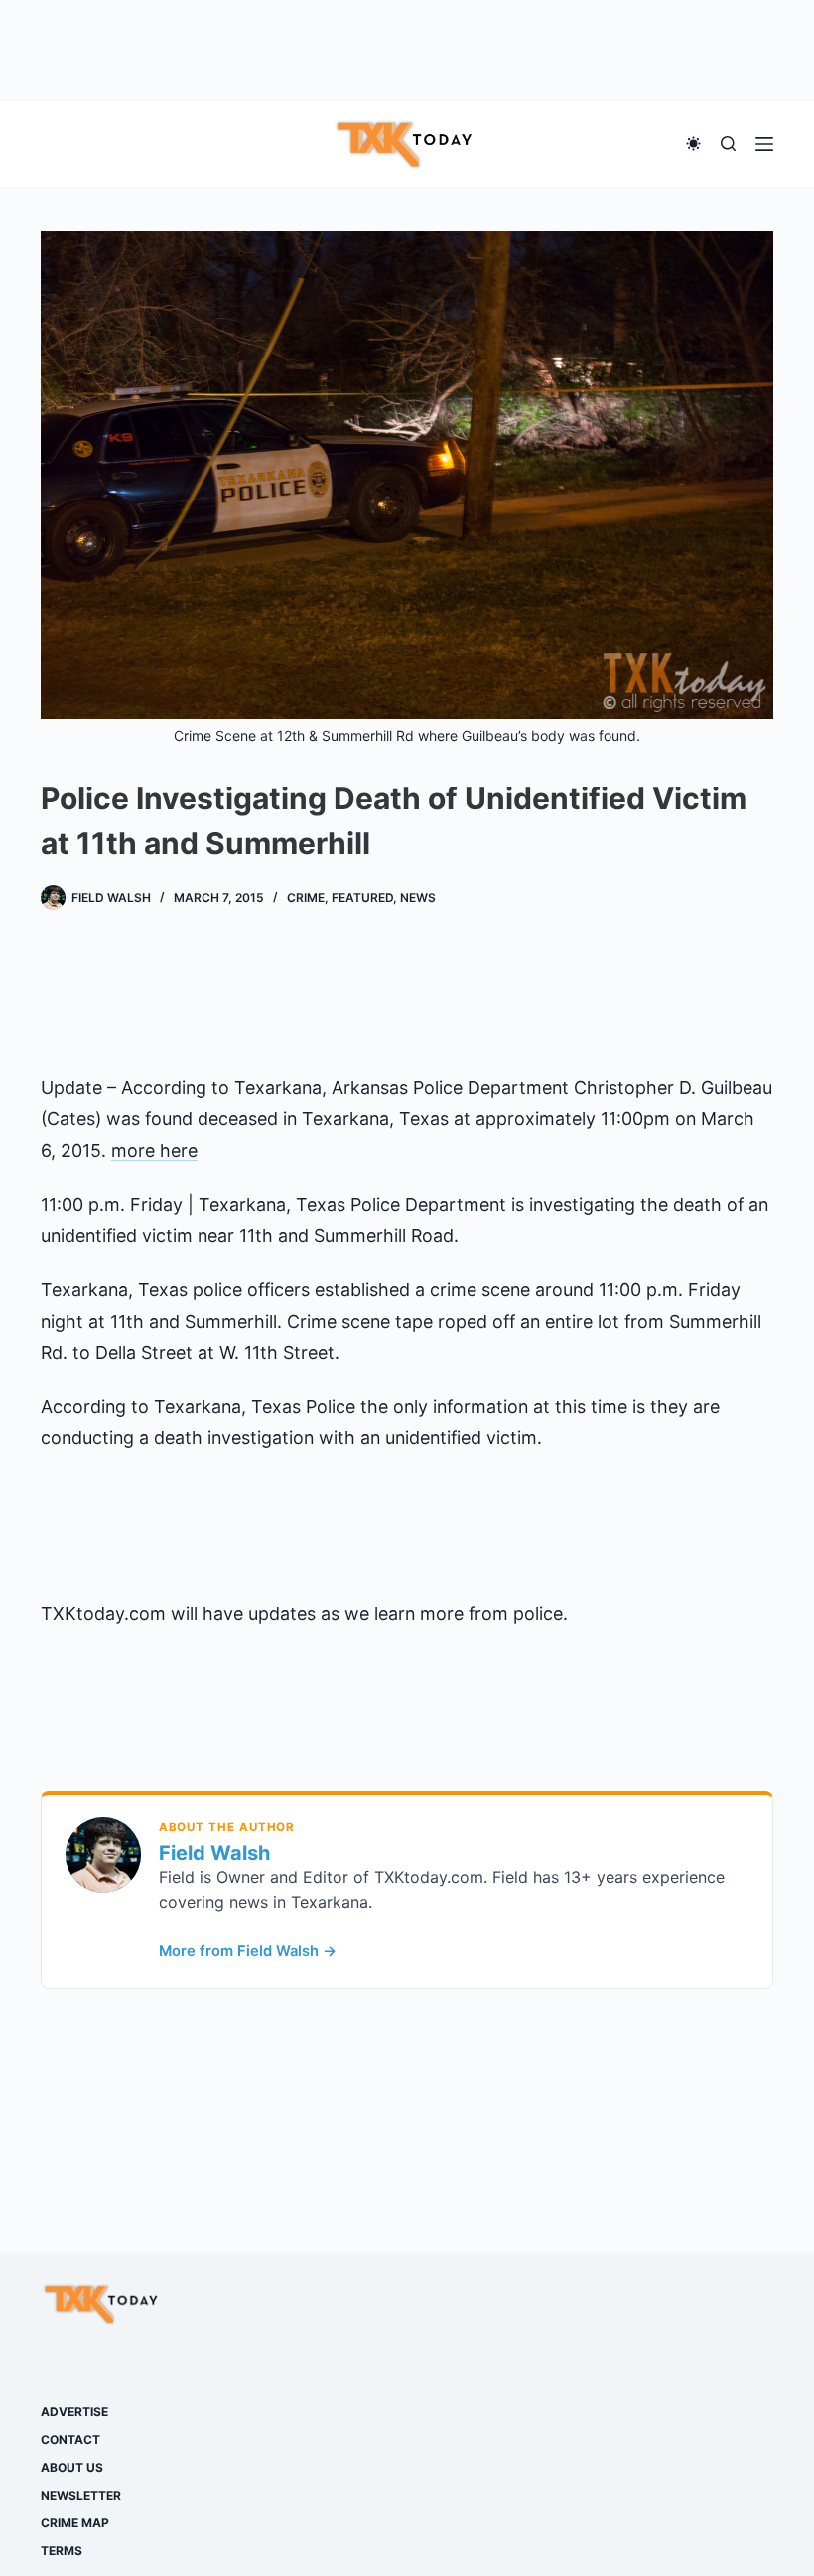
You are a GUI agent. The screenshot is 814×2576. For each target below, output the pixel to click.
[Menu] (764, 144)
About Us (72, 2467)
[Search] (728, 143)
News (418, 897)
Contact (70, 2439)
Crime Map (75, 2523)
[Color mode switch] (693, 143)
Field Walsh (214, 1853)
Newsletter (81, 2495)
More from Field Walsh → (248, 1951)
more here (154, 1150)
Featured (362, 897)
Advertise (74, 2412)
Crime (306, 897)
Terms (62, 2551)
